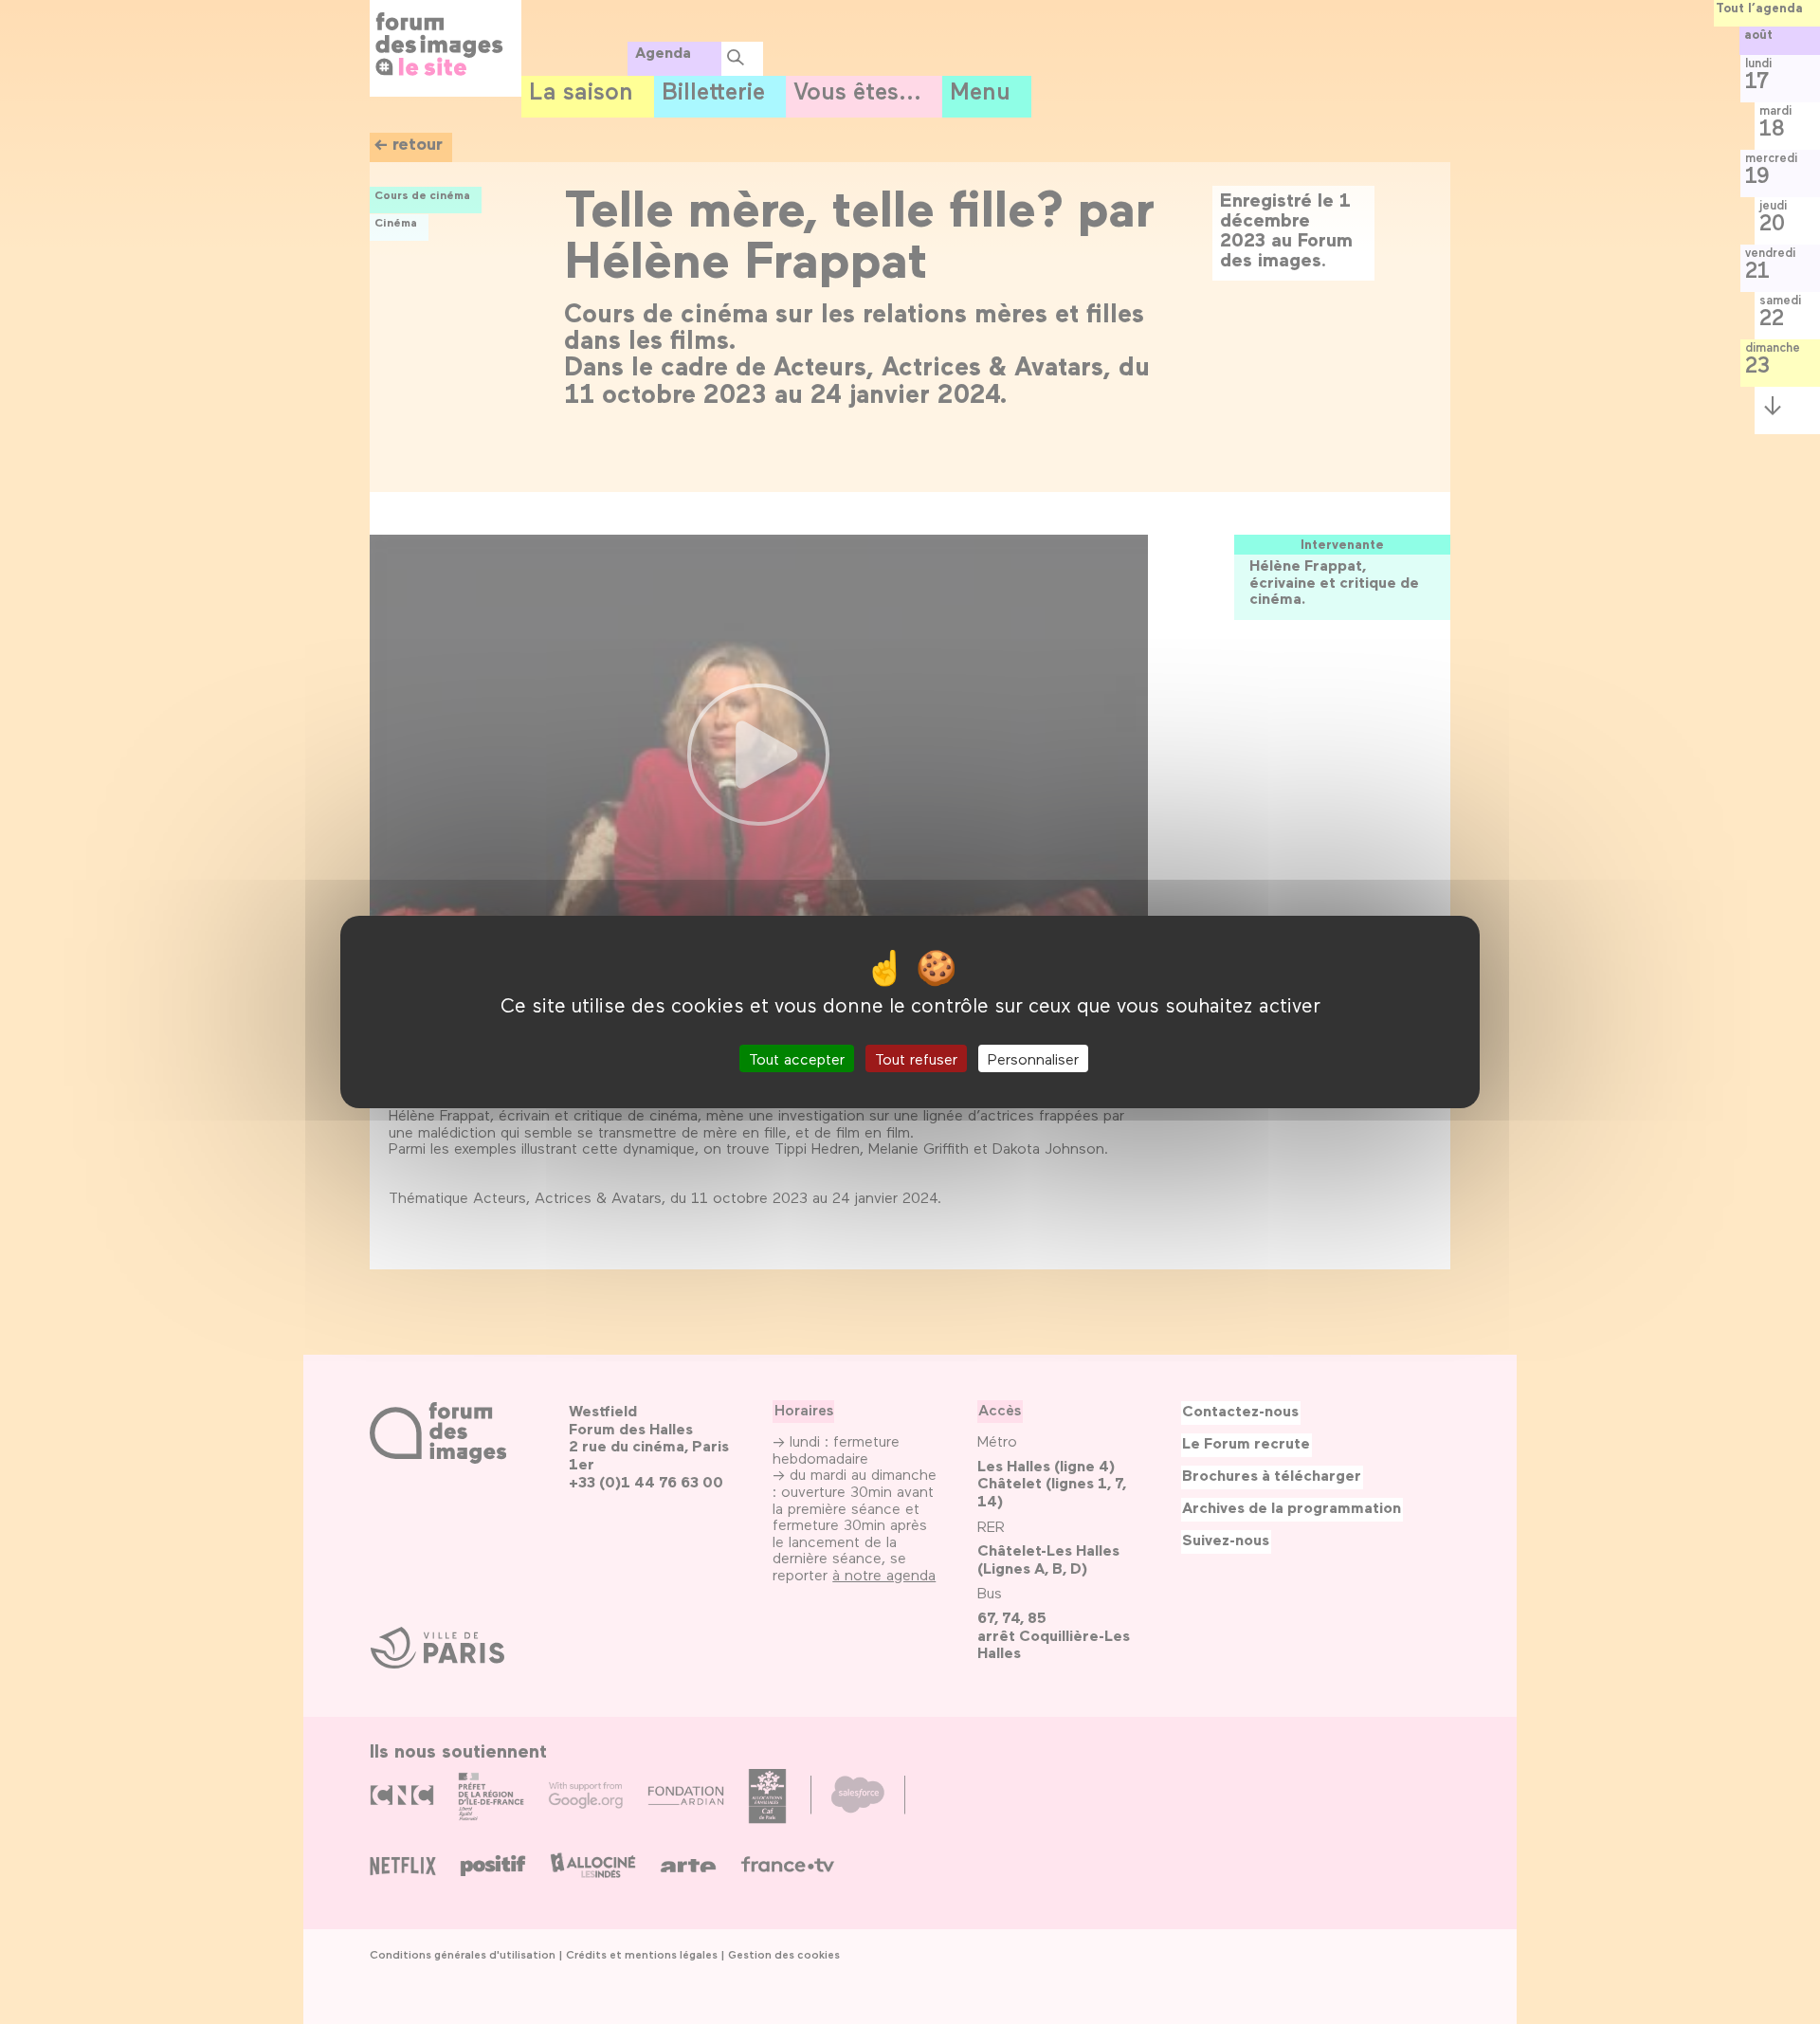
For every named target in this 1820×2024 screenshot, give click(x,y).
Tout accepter (797, 1058)
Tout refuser (916, 1058)
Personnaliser (1033, 1058)
